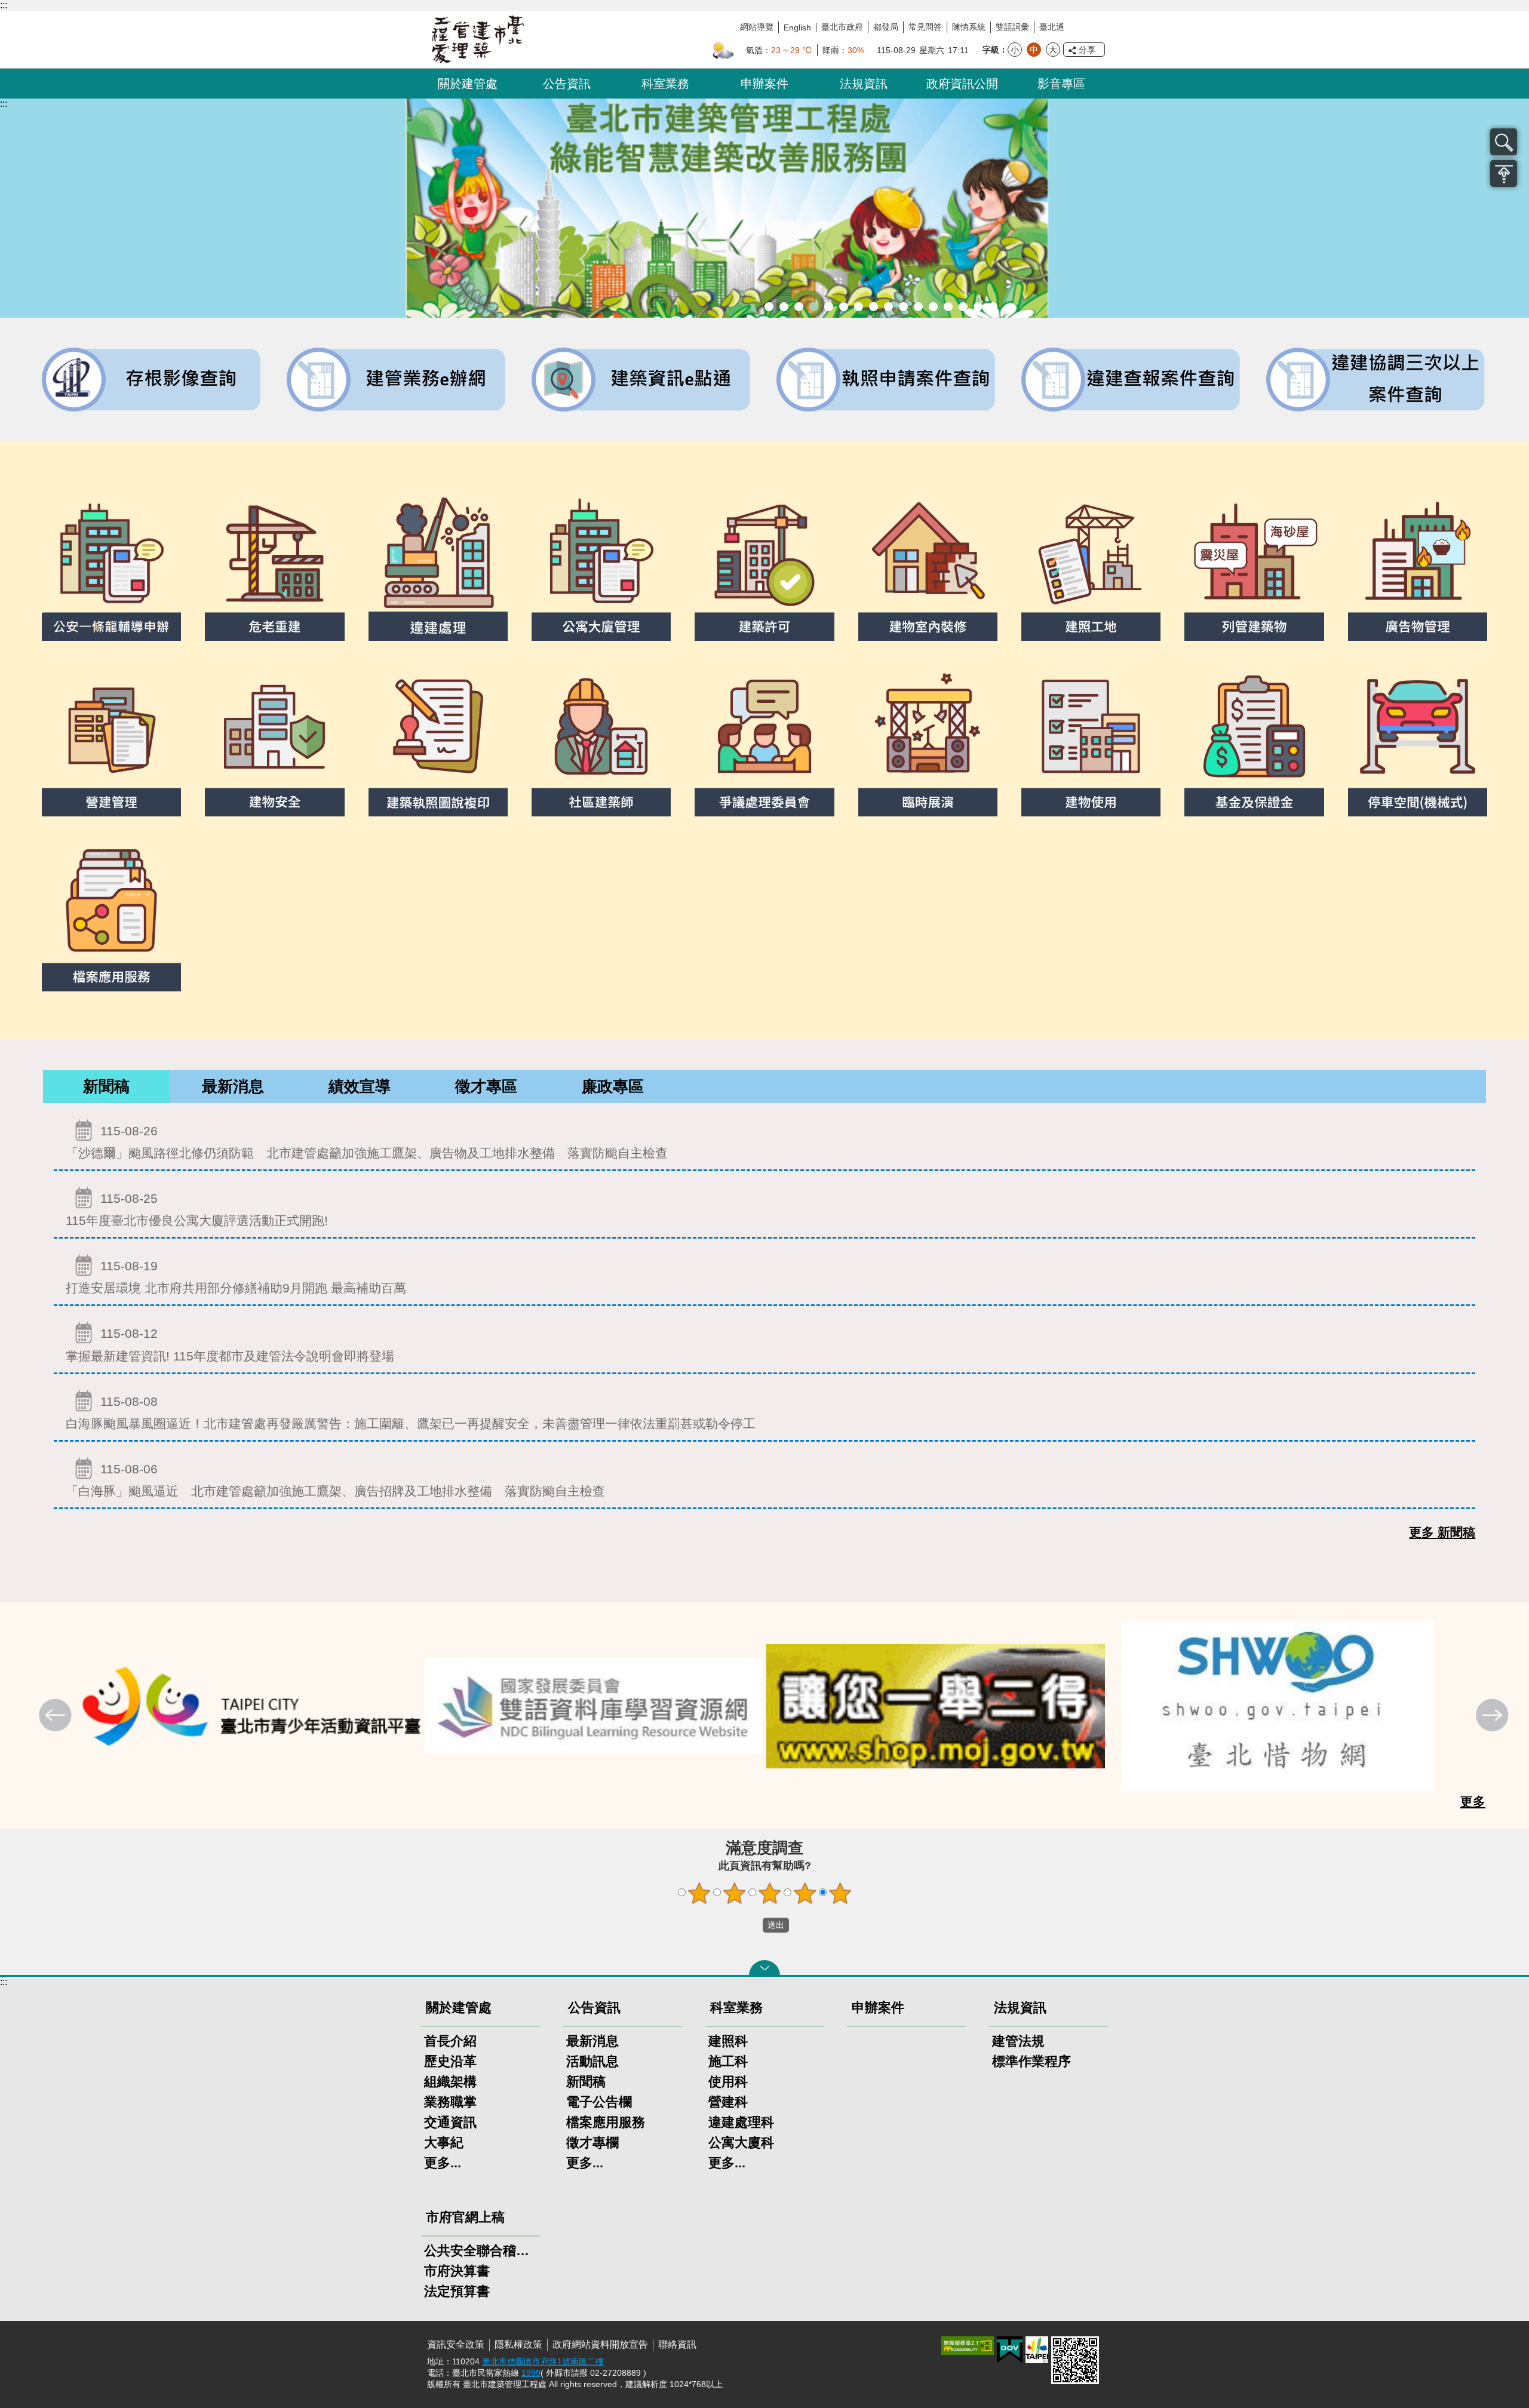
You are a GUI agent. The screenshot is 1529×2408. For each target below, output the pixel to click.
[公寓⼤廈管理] (601, 565)
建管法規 (1018, 2041)
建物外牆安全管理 (859, 307)
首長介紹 (450, 2041)
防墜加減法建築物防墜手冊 (933, 307)
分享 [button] (1087, 50)
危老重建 (888, 307)
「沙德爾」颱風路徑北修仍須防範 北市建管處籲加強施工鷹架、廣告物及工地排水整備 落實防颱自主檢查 (367, 1142)
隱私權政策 (518, 2344)
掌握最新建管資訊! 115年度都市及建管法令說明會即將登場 (230, 1344)
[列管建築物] (1254, 565)
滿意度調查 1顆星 (699, 1893)
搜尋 (1504, 142)
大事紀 (444, 2143)
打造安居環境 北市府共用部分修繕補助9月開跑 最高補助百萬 (236, 1277)
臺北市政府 (842, 27)
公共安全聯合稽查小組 (481, 2251)
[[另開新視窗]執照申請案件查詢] (887, 380)
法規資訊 (864, 84)
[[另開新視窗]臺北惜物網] (1278, 1706)
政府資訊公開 (962, 84)
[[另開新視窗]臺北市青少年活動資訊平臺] (252, 1706)
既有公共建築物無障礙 (844, 307)
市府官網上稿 (465, 2217)
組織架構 (450, 2082)
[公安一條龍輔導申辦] (111, 565)
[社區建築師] (601, 741)
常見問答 (925, 27)
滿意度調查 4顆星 (805, 1893)
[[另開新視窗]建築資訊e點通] (642, 380)
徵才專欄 (592, 2143)
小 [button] (1015, 50)
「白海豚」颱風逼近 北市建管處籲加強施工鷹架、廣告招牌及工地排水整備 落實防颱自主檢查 (335, 1480)
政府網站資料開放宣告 (600, 2344)
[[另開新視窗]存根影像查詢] (152, 380)
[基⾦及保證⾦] (1254, 741)
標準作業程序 (1031, 2061)
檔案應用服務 (606, 2122)
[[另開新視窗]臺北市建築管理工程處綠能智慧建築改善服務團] (764, 208)
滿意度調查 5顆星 (840, 1893)
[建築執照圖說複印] (438, 741)
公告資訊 (567, 84)
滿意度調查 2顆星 (735, 1893)
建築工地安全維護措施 (978, 307)
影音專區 (1061, 84)
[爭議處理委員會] (764, 741)
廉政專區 (613, 1086)
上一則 (57, 1716)
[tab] (106, 1087)
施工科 (728, 2061)
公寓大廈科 (741, 2143)
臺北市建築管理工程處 (478, 39)
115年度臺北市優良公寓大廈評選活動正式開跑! (197, 1209)
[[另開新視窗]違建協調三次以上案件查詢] (1377, 380)
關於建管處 (468, 84)
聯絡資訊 (677, 2344)
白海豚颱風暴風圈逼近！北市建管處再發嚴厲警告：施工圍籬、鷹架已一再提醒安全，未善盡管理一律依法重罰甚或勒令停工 (411, 1412)
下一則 (1494, 1716)
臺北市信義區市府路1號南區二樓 (543, 2361)
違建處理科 (741, 2122)
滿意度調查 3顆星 (770, 1893)
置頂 (1504, 173)
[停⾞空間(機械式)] (1418, 741)
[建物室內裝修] (928, 565)
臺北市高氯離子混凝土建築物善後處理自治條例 (963, 307)
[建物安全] (274, 741)
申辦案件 (764, 84)
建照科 (728, 2041)
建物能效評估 (948, 307)
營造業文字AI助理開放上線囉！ (769, 307)
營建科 (728, 2102)
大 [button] (1053, 50)
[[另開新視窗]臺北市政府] (1037, 2350)
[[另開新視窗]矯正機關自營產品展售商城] (936, 1706)
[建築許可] (764, 565)
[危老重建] (274, 565)
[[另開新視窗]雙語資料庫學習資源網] (594, 1706)
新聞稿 (106, 1086)
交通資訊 (450, 2122)
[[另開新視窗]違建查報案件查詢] (1132, 380)
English (797, 27)
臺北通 (1052, 27)
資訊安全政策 (456, 2344)
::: (4, 5)
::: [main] (4, 104)
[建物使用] (1091, 741)
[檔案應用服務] (111, 916)
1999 (531, 2373)
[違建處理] (438, 565)
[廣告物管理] (1418, 565)
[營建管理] (111, 741)
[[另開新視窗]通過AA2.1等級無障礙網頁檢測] (968, 2346)
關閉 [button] (764, 1968)
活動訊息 (592, 2061)
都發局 (886, 27)
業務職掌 (450, 2102)
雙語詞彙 (1012, 27)
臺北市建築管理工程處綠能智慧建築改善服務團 (814, 307)
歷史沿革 (450, 2061)
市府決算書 (457, 2271)
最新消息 (233, 1086)
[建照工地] (1091, 565)
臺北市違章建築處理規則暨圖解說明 (829, 307)
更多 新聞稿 (1442, 1532)
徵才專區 (486, 1086)
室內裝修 (874, 307)
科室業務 (665, 84)
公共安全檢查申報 (918, 307)
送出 (751, 1925)
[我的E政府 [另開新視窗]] (1010, 2350)
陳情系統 (969, 27)
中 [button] (1034, 50)
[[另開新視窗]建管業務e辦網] (397, 380)
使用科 (728, 2082)
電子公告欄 (599, 2102)
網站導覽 (757, 27)
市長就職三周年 (784, 307)
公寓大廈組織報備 (903, 307)
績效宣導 (360, 1086)
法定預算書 (457, 2291)
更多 (1473, 1802)
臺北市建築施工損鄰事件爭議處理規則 (993, 307)
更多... (443, 2163)
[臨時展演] (928, 741)
